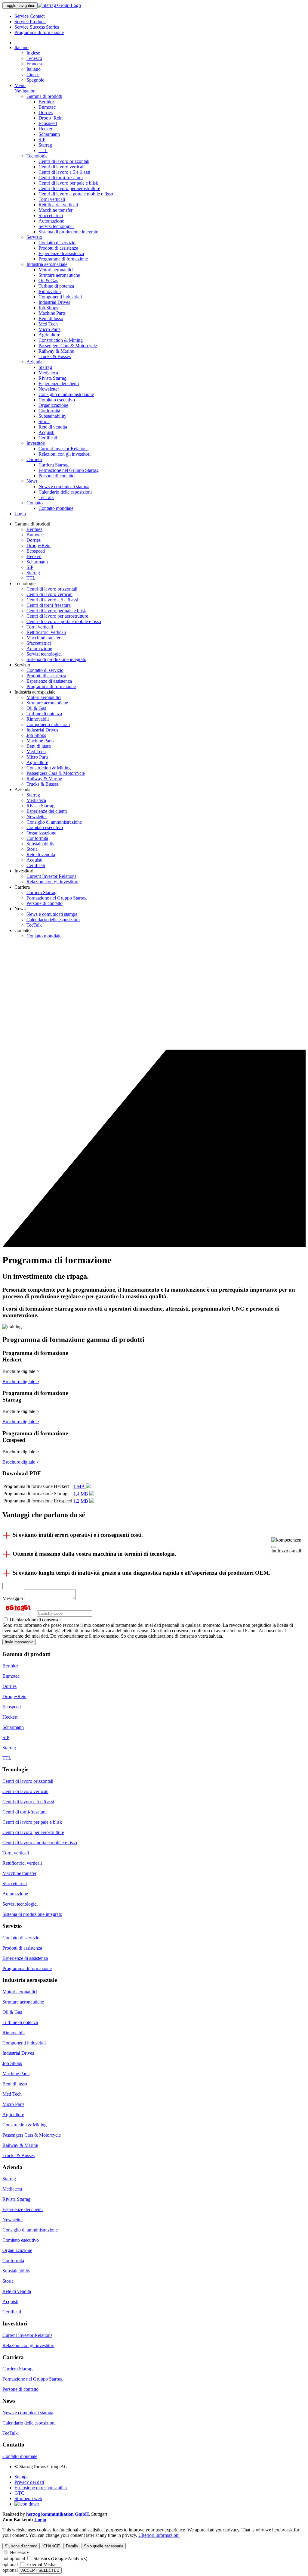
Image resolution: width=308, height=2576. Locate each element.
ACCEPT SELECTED (40, 2570)
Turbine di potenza (56, 286)
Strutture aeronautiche (59, 275)
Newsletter (49, 389)
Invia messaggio (19, 1642)
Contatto (35, 503)
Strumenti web (28, 2498)
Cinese (33, 75)
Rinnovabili (50, 291)
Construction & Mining (61, 340)
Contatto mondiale (56, 508)
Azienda (34, 362)
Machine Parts (52, 313)
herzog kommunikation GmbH (57, 2514)
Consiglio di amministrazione (66, 394)
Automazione (51, 221)
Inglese (33, 53)
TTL (43, 150)
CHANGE (52, 2546)
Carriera (34, 459)
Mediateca (48, 373)
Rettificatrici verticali (58, 205)
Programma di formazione (39, 32)
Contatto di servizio (57, 243)
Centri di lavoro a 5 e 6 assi (64, 172)
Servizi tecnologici (56, 226)
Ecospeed (48, 123)
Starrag (45, 145)
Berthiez (46, 102)
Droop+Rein (51, 118)
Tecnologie (37, 156)
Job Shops (48, 308)
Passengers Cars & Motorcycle (68, 346)
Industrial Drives (54, 302)
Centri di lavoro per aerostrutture (69, 188)
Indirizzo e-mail (286, 1551)
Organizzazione (53, 405)
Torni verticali (52, 199)
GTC (19, 2493)
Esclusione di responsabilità (41, 2488)
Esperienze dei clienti (59, 384)
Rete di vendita (53, 427)
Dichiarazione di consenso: (35, 1620)
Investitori (36, 443)
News (32, 481)
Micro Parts (49, 329)
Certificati (48, 438)
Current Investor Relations (63, 449)
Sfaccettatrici (51, 215)
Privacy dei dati (29, 2482)
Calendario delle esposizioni (65, 492)
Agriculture (49, 335)
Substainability (52, 416)
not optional (14, 2558)
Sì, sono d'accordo (21, 2546)
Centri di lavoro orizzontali (64, 161)
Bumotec (47, 107)
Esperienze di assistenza (61, 253)
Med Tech (48, 324)
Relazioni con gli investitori (65, 454)
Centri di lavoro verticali (62, 167)
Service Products (30, 22)
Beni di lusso (51, 318)
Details (72, 2546)
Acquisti (46, 432)
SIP (42, 140)
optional (10, 2564)
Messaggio (13, 1598)
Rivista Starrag (52, 378)
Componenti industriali (60, 297)
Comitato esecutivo (57, 400)
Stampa (22, 2477)
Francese (35, 64)
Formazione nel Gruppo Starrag (69, 470)
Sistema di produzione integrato (68, 232)
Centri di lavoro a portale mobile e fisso (76, 194)
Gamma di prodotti (44, 96)
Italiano (22, 47)
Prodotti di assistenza (58, 248)
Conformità (49, 411)
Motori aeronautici (56, 270)
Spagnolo (35, 80)
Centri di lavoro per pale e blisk (68, 183)
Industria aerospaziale (47, 264)
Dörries (46, 112)
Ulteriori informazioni (159, 2535)
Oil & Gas (48, 281)
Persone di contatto (57, 476)
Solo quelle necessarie (104, 2546)
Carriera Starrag (54, 465)
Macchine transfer (55, 210)
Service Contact (29, 16)
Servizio (34, 237)
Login (20, 514)
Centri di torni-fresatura (61, 178)
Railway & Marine (56, 351)
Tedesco (34, 58)
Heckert (46, 129)
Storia (44, 421)
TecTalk (46, 497)
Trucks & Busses (55, 356)
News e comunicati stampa (64, 487)
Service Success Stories (37, 27)
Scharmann (49, 134)
